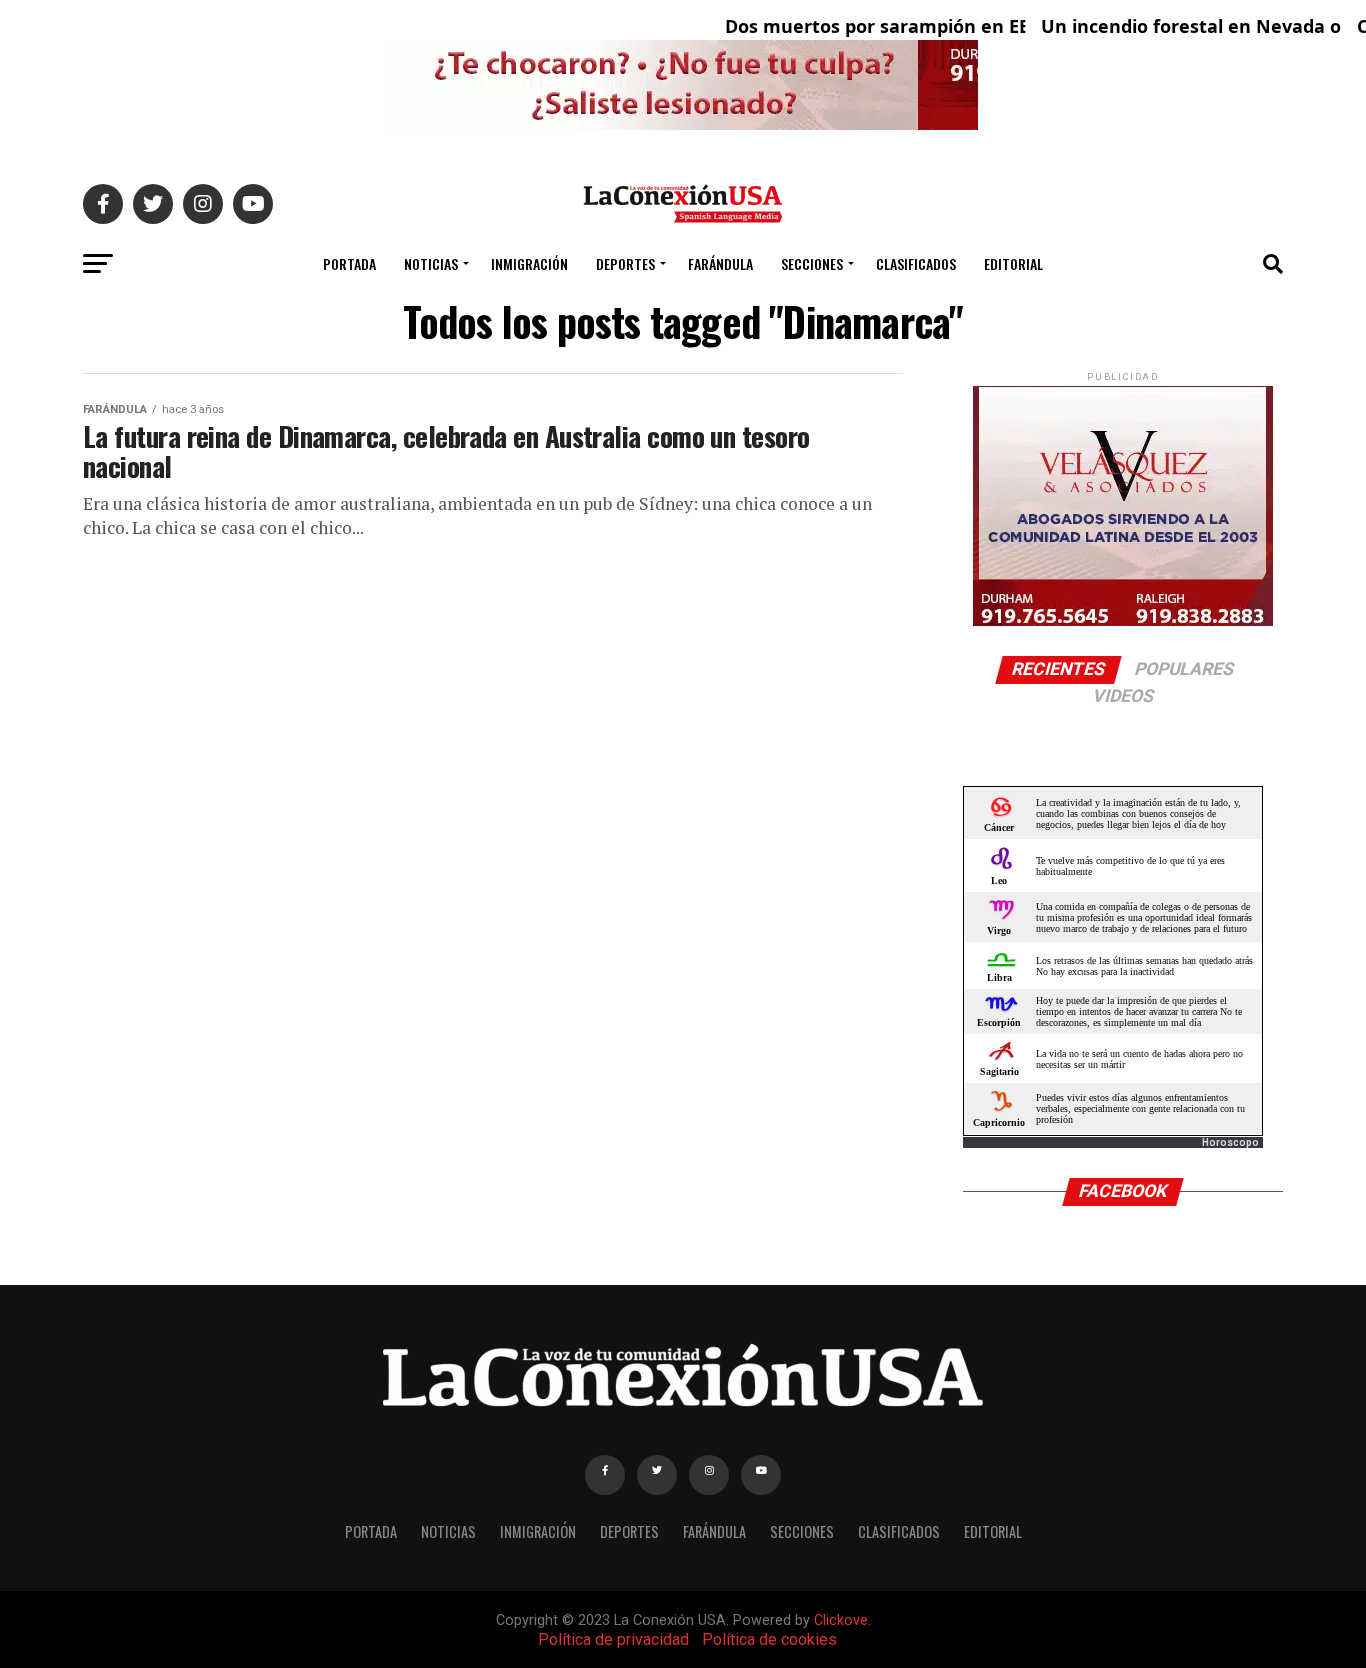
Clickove (841, 1620)
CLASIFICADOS (916, 263)
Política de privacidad (613, 1639)
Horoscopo (1230, 1142)
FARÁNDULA (720, 263)
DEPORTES (625, 263)
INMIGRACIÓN (529, 263)
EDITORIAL (1013, 263)
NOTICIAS (431, 263)
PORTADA (349, 263)
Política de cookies (769, 1639)
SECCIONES (812, 263)
